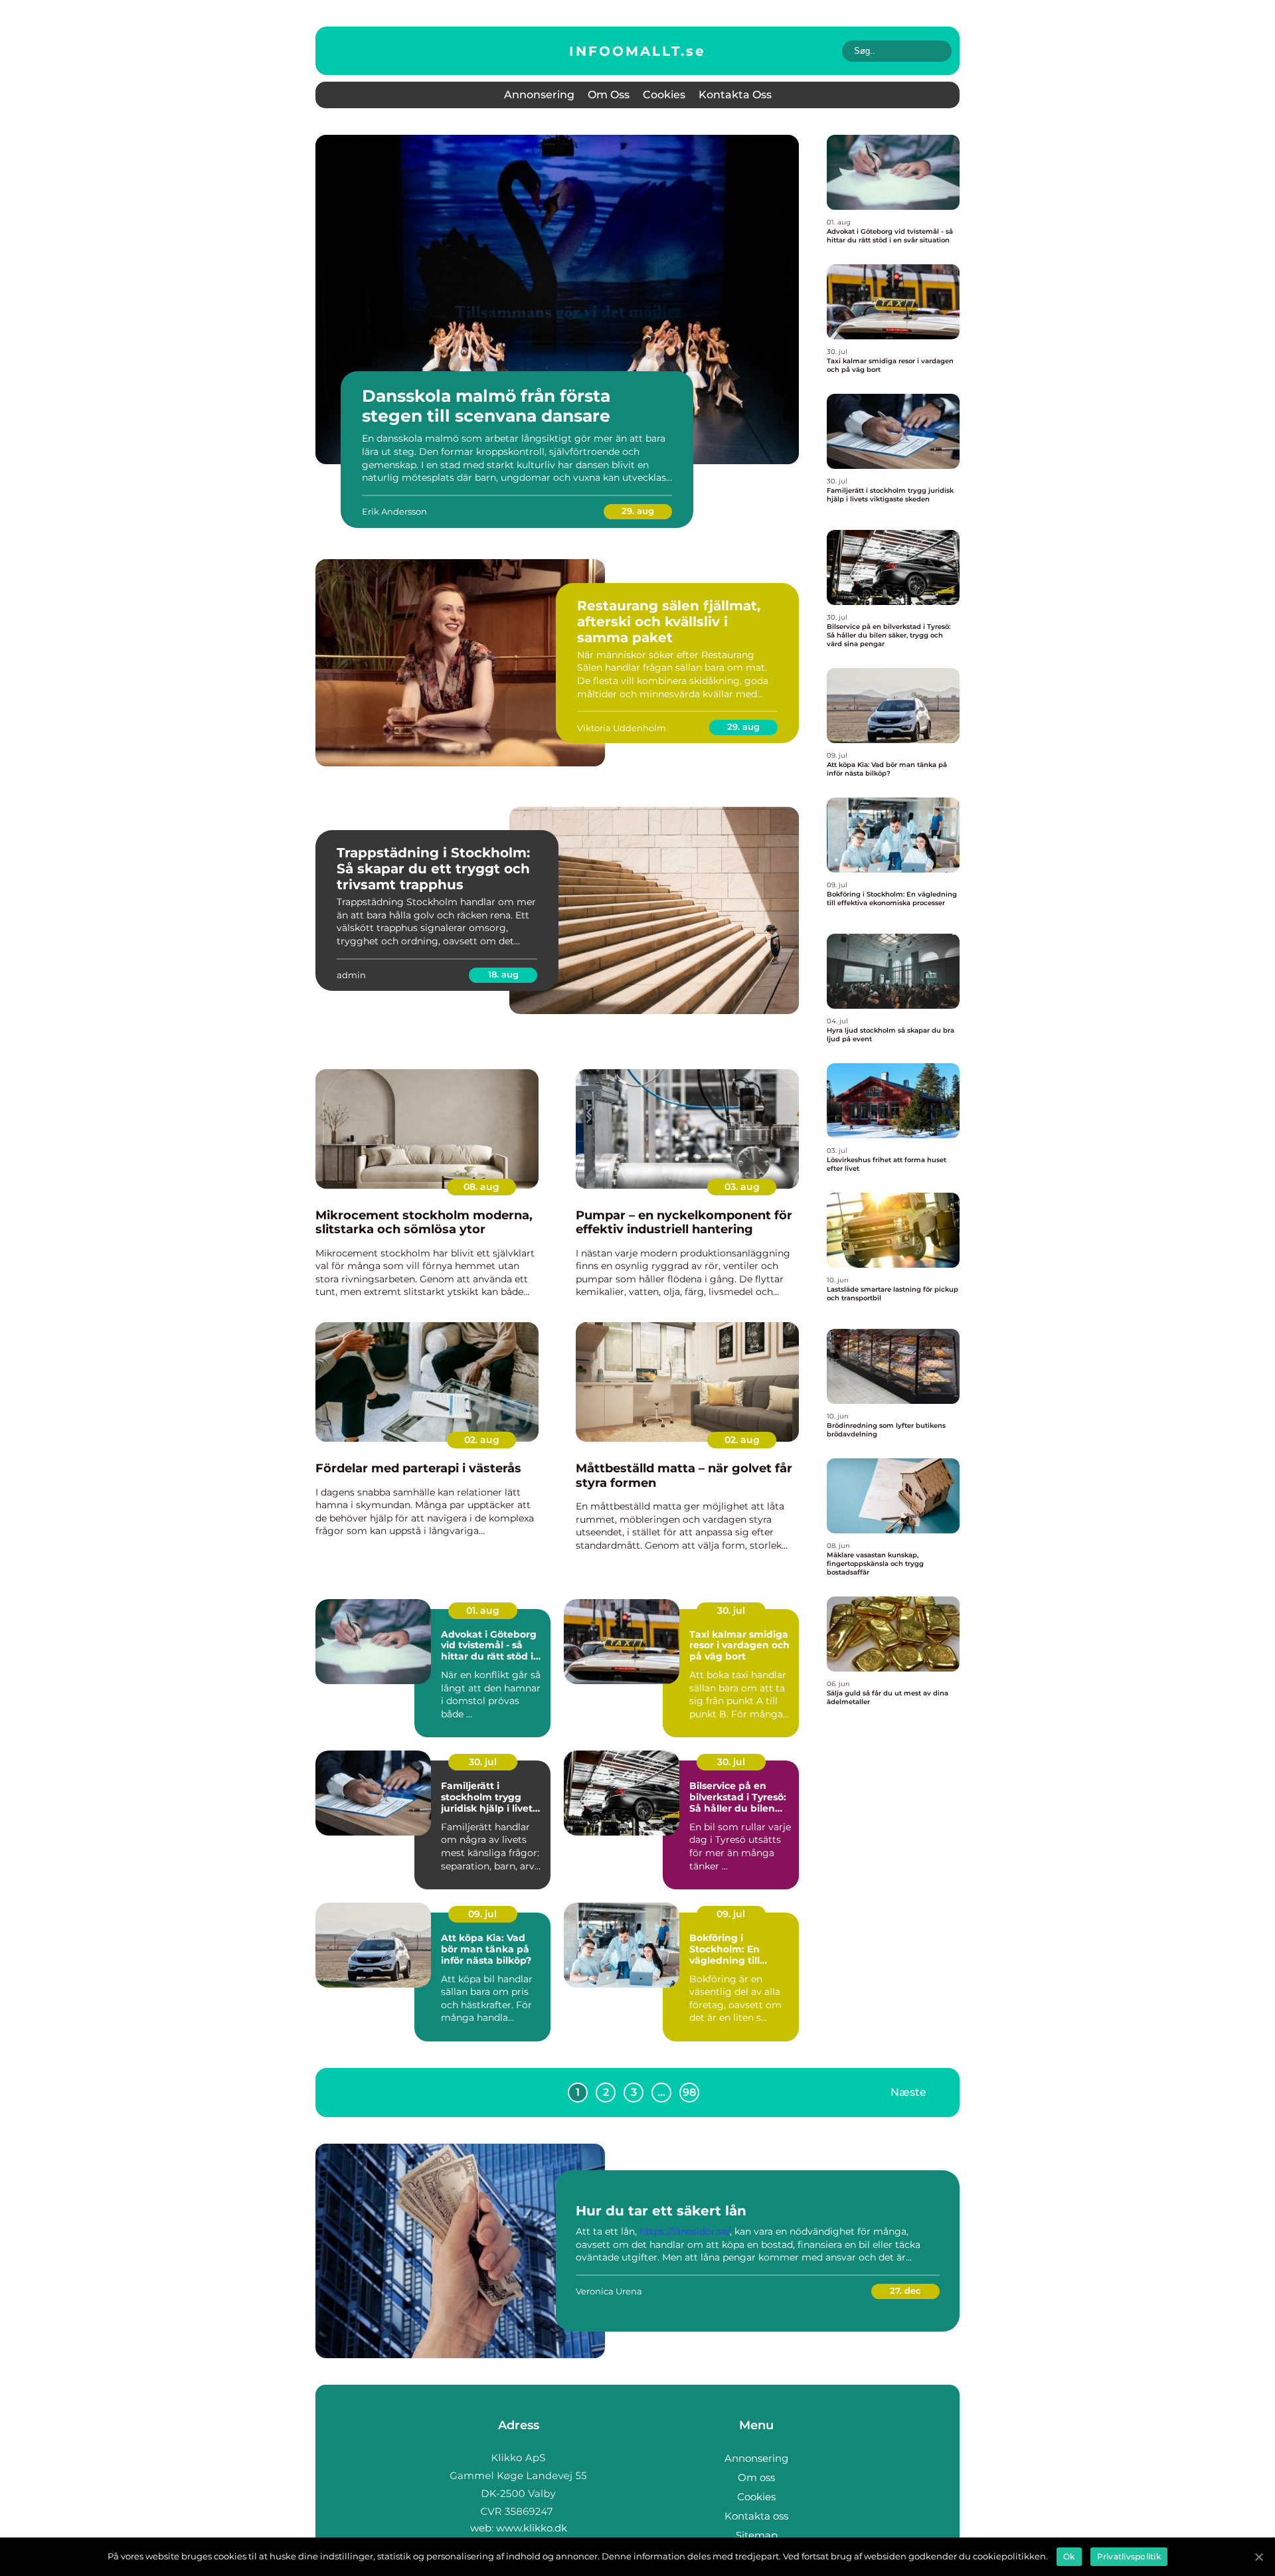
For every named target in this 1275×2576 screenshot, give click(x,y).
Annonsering (539, 95)
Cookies (664, 95)
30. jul (731, 1610)
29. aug (638, 511)
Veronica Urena (609, 2291)
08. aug (481, 1187)
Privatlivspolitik (1129, 2556)
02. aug (482, 1440)
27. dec (905, 2290)
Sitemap (757, 2535)
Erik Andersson (394, 511)
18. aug (503, 974)
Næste (908, 2092)
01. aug (483, 1610)
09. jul (482, 1914)
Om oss (609, 95)
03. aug (742, 1187)
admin (351, 975)
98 (689, 2092)
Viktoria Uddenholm (622, 728)
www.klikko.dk (532, 2528)
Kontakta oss (735, 95)
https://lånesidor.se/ (685, 2231)
